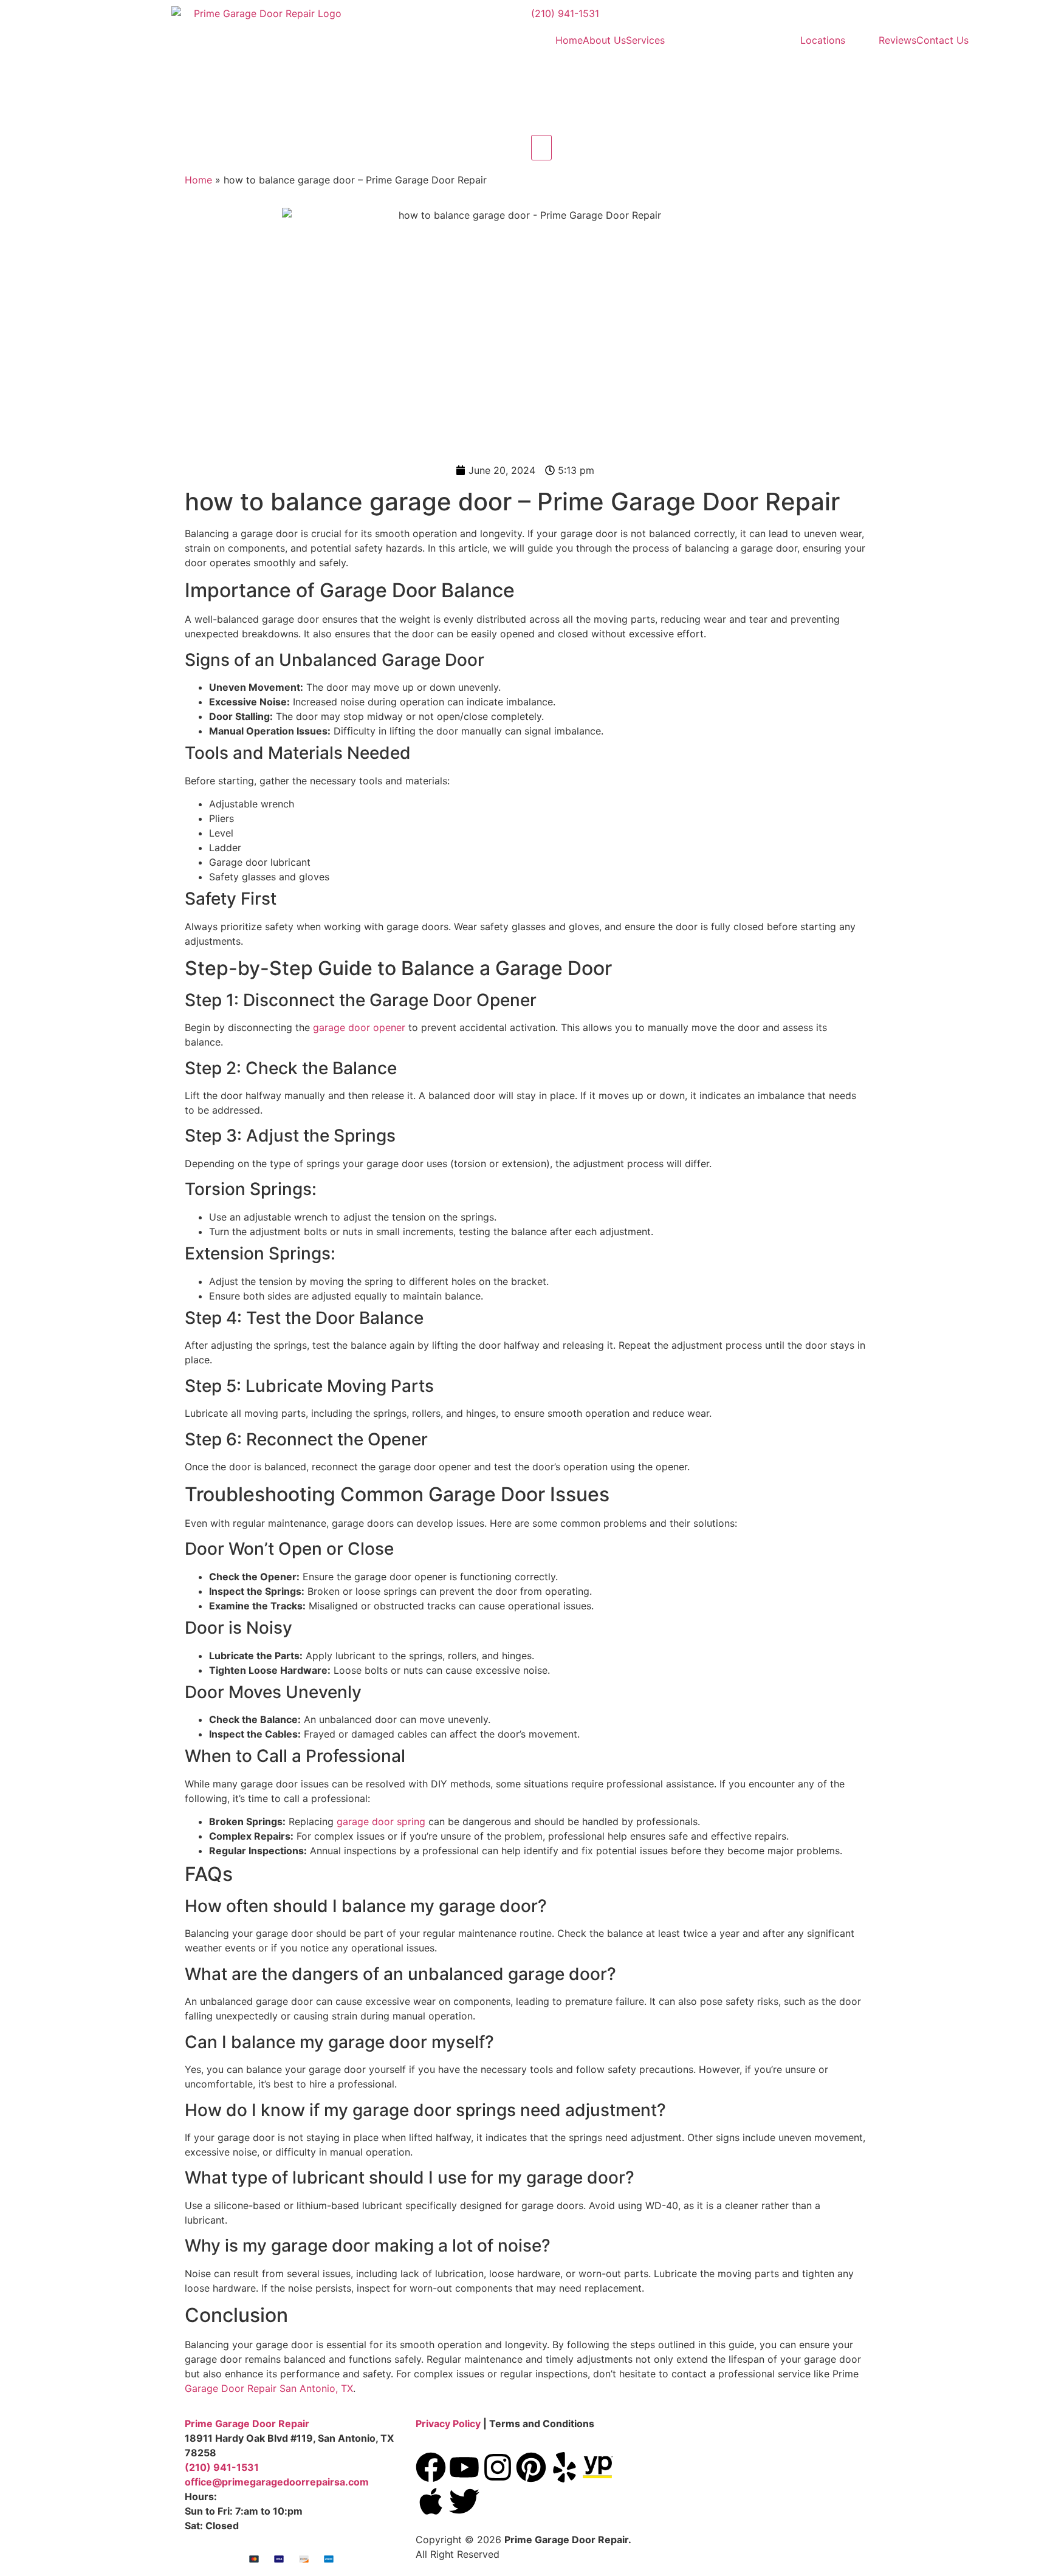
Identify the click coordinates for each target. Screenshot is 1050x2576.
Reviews (897, 40)
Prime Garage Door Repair (247, 2424)
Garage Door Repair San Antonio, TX (269, 2388)
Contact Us (942, 40)
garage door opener (359, 1027)
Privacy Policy (448, 2424)
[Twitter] (464, 2501)
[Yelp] (564, 2467)
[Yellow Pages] (598, 2467)
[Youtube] (464, 2467)
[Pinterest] (531, 2467)
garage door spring (381, 1821)
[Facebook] (431, 2467)
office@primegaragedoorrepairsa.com (277, 2482)
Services (645, 40)
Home (569, 40)
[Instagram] (498, 2467)
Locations (823, 40)
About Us (604, 40)
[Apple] (431, 2501)
